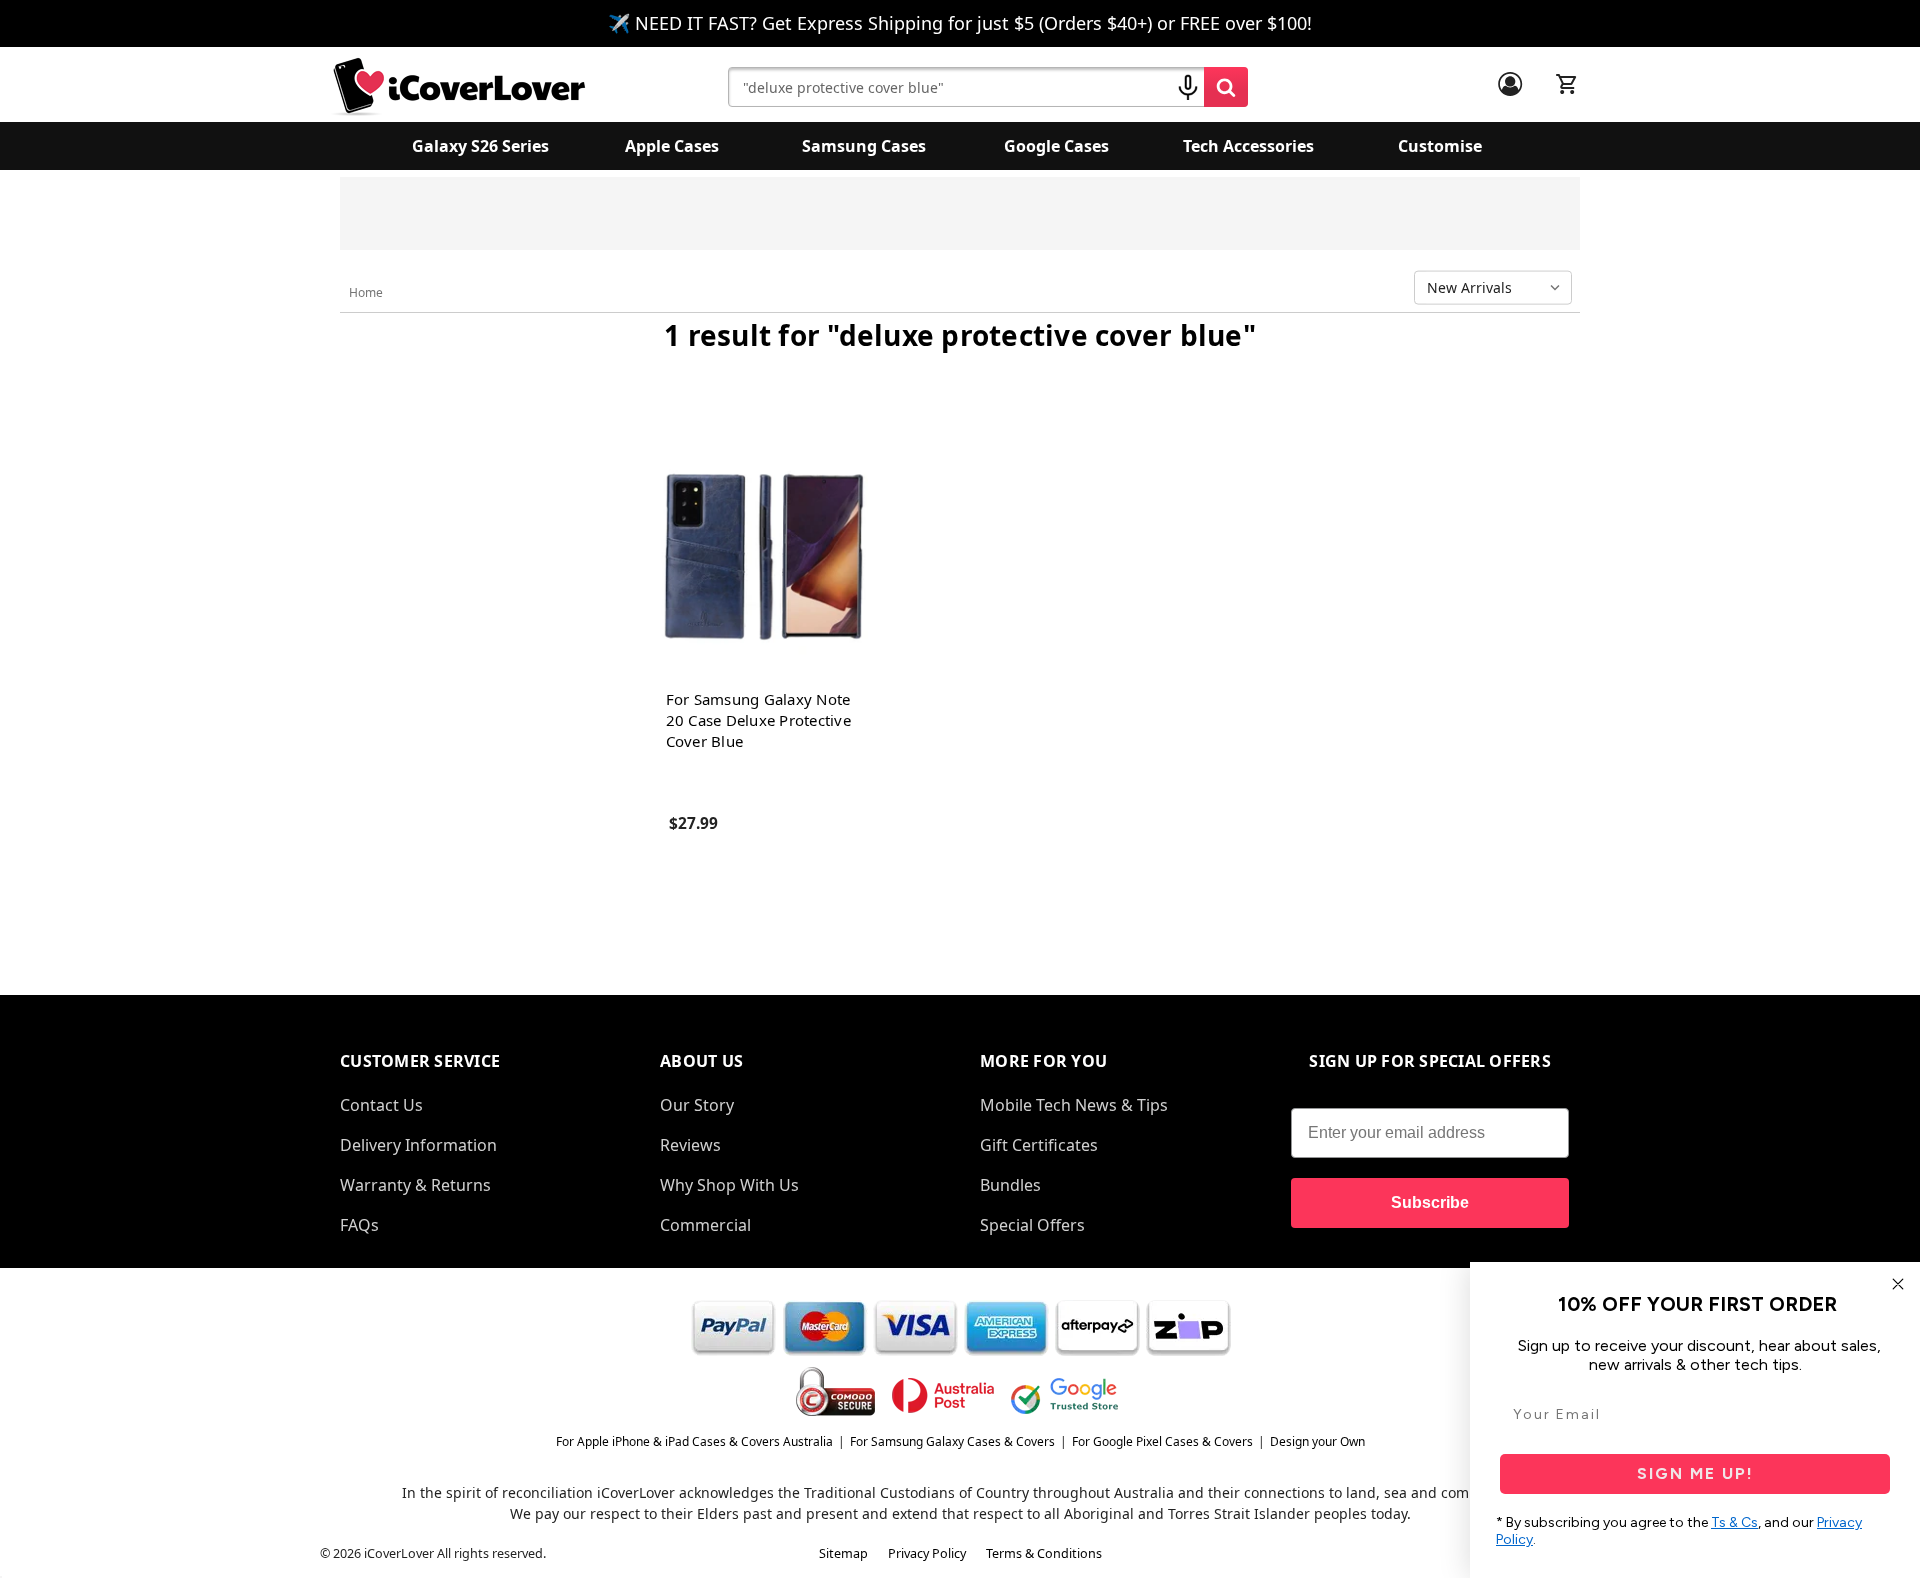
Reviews (690, 1145)
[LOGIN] (1510, 84)
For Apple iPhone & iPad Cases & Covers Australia (694, 1441)
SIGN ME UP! (1695, 1473)
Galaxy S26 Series (480, 146)
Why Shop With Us (729, 1185)
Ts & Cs (1734, 1522)
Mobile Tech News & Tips (1074, 1105)
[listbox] (1497, 288)
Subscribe (1430, 1202)
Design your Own (1317, 1441)
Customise (1440, 146)
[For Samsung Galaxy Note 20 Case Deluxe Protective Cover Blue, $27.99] (763, 556)
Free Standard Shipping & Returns (805, 210)
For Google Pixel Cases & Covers (1162, 1441)
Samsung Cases (864, 146)
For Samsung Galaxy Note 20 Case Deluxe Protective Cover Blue (758, 720)
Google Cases (1056, 146)
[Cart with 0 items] (1567, 84)
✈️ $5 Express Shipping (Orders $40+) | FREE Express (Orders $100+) (1155, 220)
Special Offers (1032, 1225)
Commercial (705, 1225)
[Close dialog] (1898, 1284)
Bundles (1010, 1185)
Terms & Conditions (1044, 1553)
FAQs (359, 1225)
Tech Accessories (1248, 146)
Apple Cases (672, 146)
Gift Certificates (1039, 1145)
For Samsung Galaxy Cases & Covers (952, 1441)
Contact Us (381, 1105)
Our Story (697, 1105)
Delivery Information (418, 1145)
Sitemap (843, 1553)
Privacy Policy (927, 1553)
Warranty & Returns (415, 1185)
